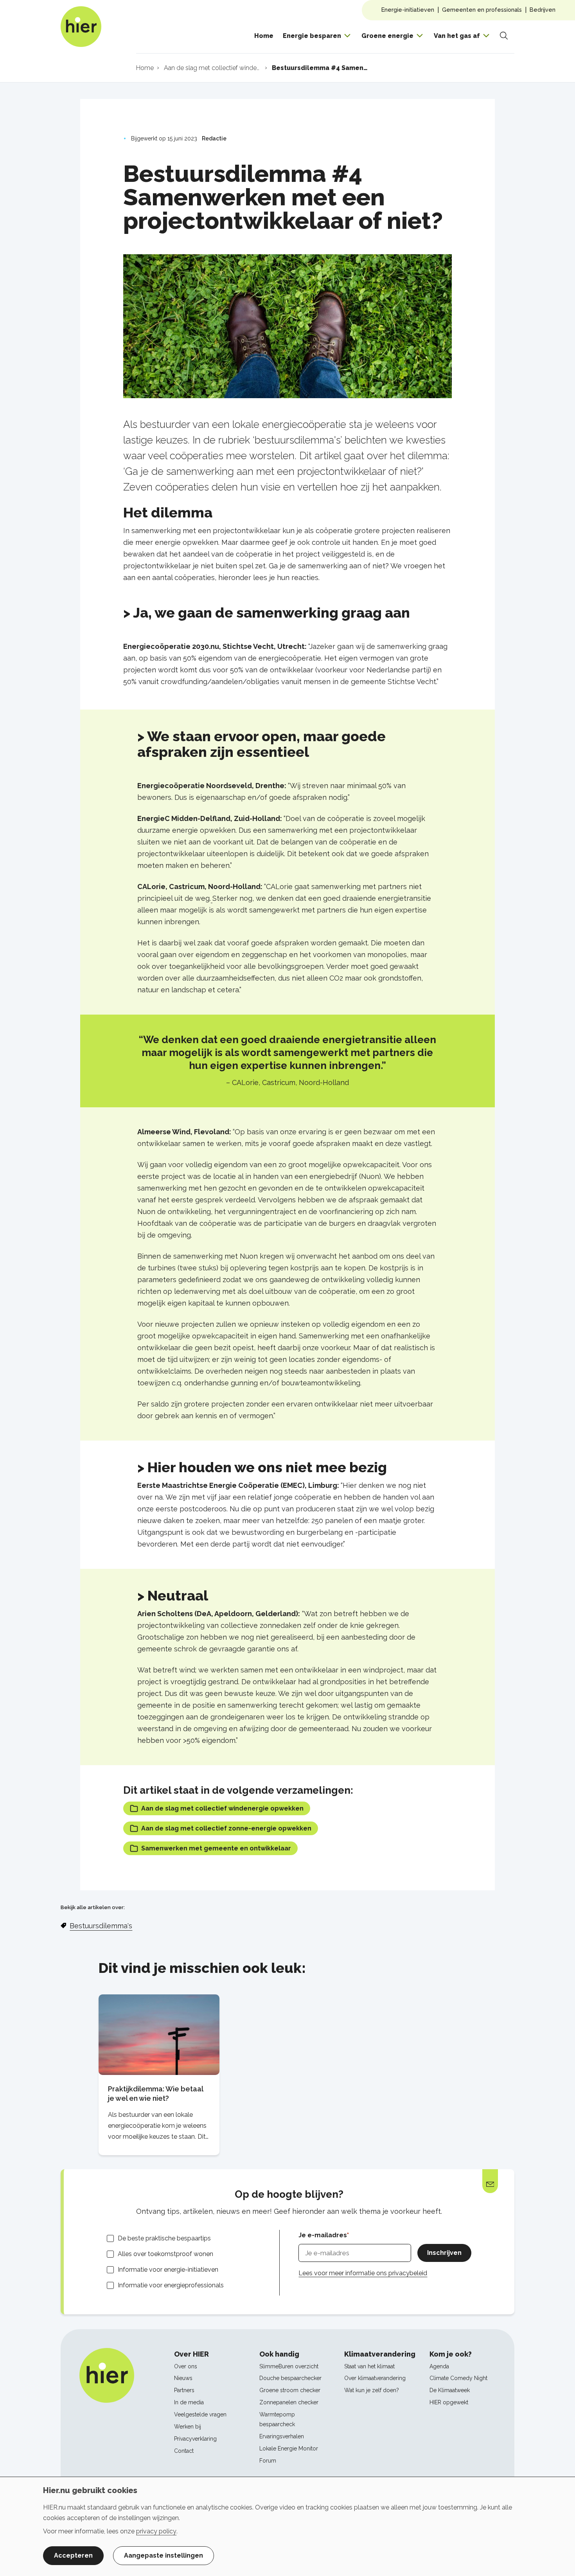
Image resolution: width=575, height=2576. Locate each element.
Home (264, 36)
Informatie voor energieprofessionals (171, 2285)
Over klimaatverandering (375, 2378)
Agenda (439, 2366)
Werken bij (188, 2427)
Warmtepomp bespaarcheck (277, 2419)
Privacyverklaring (195, 2439)
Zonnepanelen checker (289, 2402)
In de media (189, 2402)
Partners (184, 2390)
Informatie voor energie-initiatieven (168, 2270)
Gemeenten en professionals (482, 10)
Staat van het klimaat (369, 2366)
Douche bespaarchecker (290, 2378)
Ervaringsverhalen (282, 2436)
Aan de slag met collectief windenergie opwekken (222, 1808)
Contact (184, 2451)
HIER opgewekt (449, 2402)
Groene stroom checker (290, 2390)
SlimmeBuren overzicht (289, 2366)
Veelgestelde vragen (200, 2414)
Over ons (186, 2366)
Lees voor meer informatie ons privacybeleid (363, 2273)
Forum (268, 2461)
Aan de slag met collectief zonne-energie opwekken (226, 1828)
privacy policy (156, 2531)
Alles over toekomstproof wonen (165, 2254)
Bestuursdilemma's (101, 1926)
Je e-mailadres (323, 2235)
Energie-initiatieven (408, 10)
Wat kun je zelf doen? (372, 2390)
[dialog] (287, 2526)
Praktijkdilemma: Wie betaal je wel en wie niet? (155, 2094)
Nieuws (183, 2378)
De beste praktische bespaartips (164, 2238)
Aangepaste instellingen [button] (164, 2555)
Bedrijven (543, 10)
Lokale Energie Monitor (289, 2448)
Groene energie (387, 36)
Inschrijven (444, 2253)
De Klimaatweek (450, 2390)
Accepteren (73, 2555)
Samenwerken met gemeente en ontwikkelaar (216, 1848)
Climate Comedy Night (458, 2378)
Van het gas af (457, 36)
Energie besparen (312, 36)
